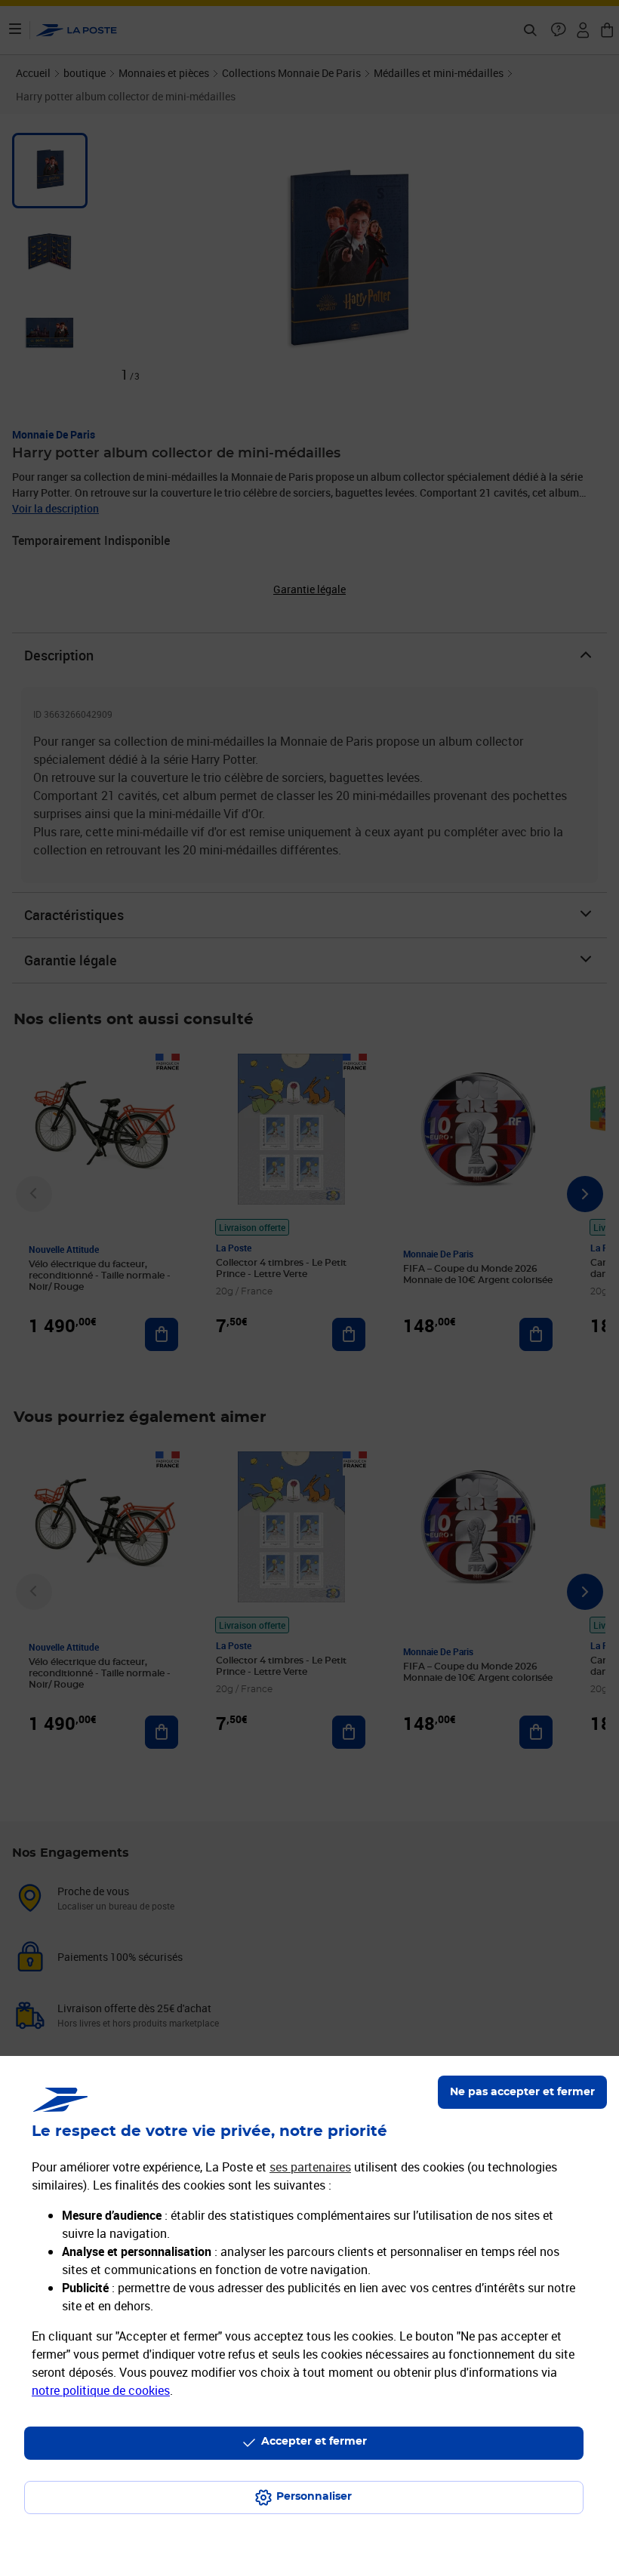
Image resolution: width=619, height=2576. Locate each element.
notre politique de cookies (101, 2390)
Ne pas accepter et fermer (522, 2092)
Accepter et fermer (314, 2442)
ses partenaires (310, 2167)
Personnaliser (314, 2497)
